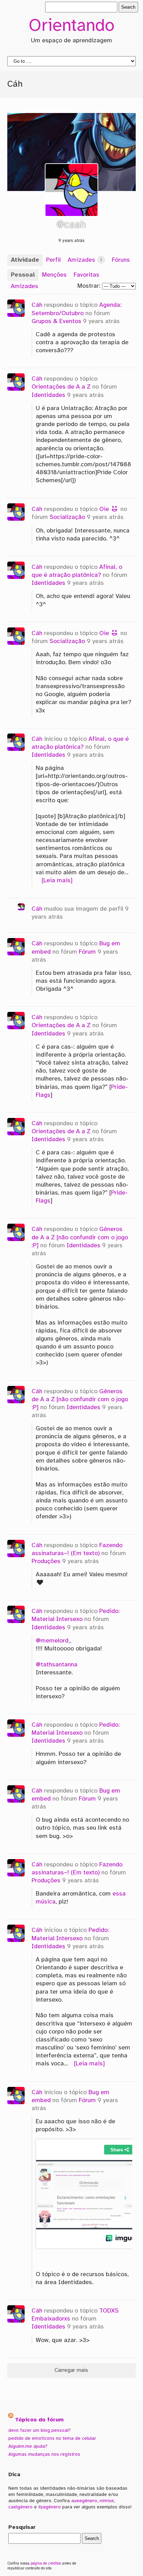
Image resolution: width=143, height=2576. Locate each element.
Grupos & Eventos (56, 321)
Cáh (37, 305)
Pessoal (23, 275)
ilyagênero (49, 2507)
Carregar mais (71, 2370)
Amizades (85, 260)
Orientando (71, 26)
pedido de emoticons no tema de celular (52, 2438)
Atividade (25, 260)
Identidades (48, 395)
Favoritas (86, 275)
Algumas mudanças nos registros (44, 2454)
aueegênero (84, 2501)
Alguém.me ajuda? (28, 2446)
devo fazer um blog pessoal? (40, 2430)
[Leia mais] (57, 881)
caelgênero (20, 2507)
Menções (54, 275)
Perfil (53, 260)
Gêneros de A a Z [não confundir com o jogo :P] (80, 1237)
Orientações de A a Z (61, 387)
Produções (46, 1561)
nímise (107, 2501)
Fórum (87, 952)
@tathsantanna (57, 1665)
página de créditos (46, 2564)
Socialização (67, 517)
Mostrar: (89, 286)
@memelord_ (54, 1641)
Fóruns (121, 260)
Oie (105, 509)
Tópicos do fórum (39, 2420)
